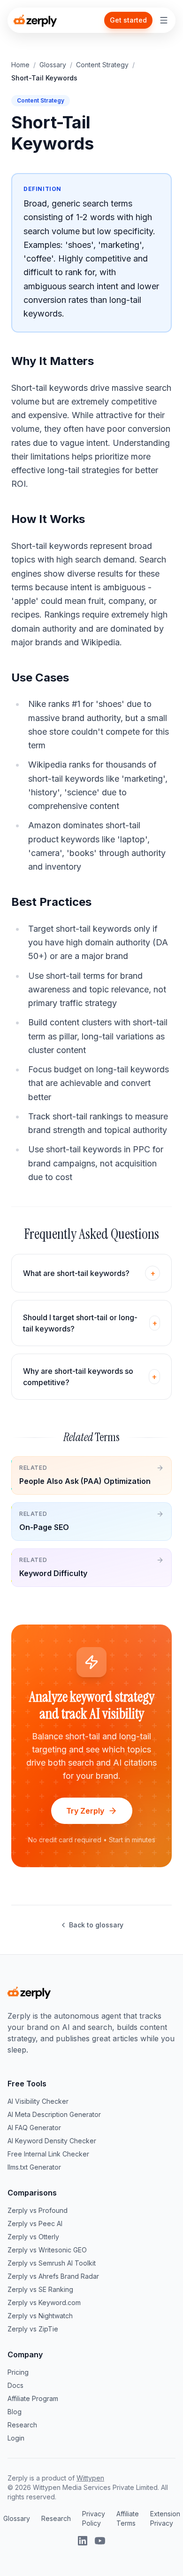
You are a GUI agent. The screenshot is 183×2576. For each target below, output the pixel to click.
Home (20, 65)
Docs (15, 2385)
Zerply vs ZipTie (33, 2329)
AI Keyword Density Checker (52, 2141)
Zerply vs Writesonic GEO (47, 2250)
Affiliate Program (33, 2398)
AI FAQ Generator (34, 2128)
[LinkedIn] (83, 2541)
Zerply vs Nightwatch (40, 2316)
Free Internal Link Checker (48, 2154)
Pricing (18, 2372)
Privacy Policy (94, 2518)
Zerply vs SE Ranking (40, 2289)
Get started (128, 20)
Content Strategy (102, 65)
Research (22, 2425)
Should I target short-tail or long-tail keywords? (90, 1323)
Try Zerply (85, 1811)
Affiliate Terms (128, 2518)
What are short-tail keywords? (89, 1273)
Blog (15, 2412)
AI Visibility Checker (38, 2101)
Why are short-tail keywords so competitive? (90, 1377)
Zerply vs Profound (38, 2210)
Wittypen (90, 2478)
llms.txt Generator (34, 2167)
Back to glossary (96, 1925)
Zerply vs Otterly (33, 2237)
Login (16, 2438)
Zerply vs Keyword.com (44, 2303)
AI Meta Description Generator (54, 2114)
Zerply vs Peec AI (35, 2223)
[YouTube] (100, 2541)
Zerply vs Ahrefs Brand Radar (53, 2276)
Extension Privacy (165, 2518)
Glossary (53, 65)
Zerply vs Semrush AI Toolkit (52, 2263)
